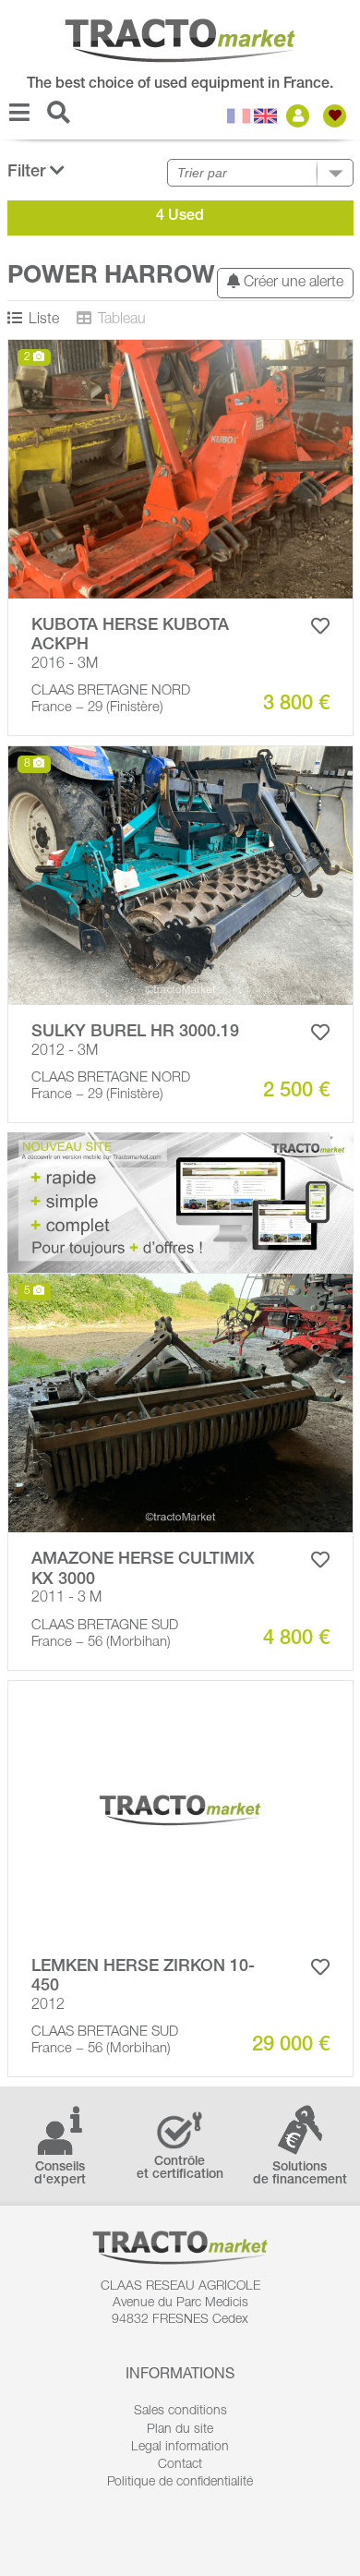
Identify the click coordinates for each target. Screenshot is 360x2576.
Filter (29, 173)
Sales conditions (180, 2412)
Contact (180, 2465)
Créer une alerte (292, 284)
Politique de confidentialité (180, 2483)
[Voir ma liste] (337, 116)
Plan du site (180, 2430)
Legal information (180, 2448)
